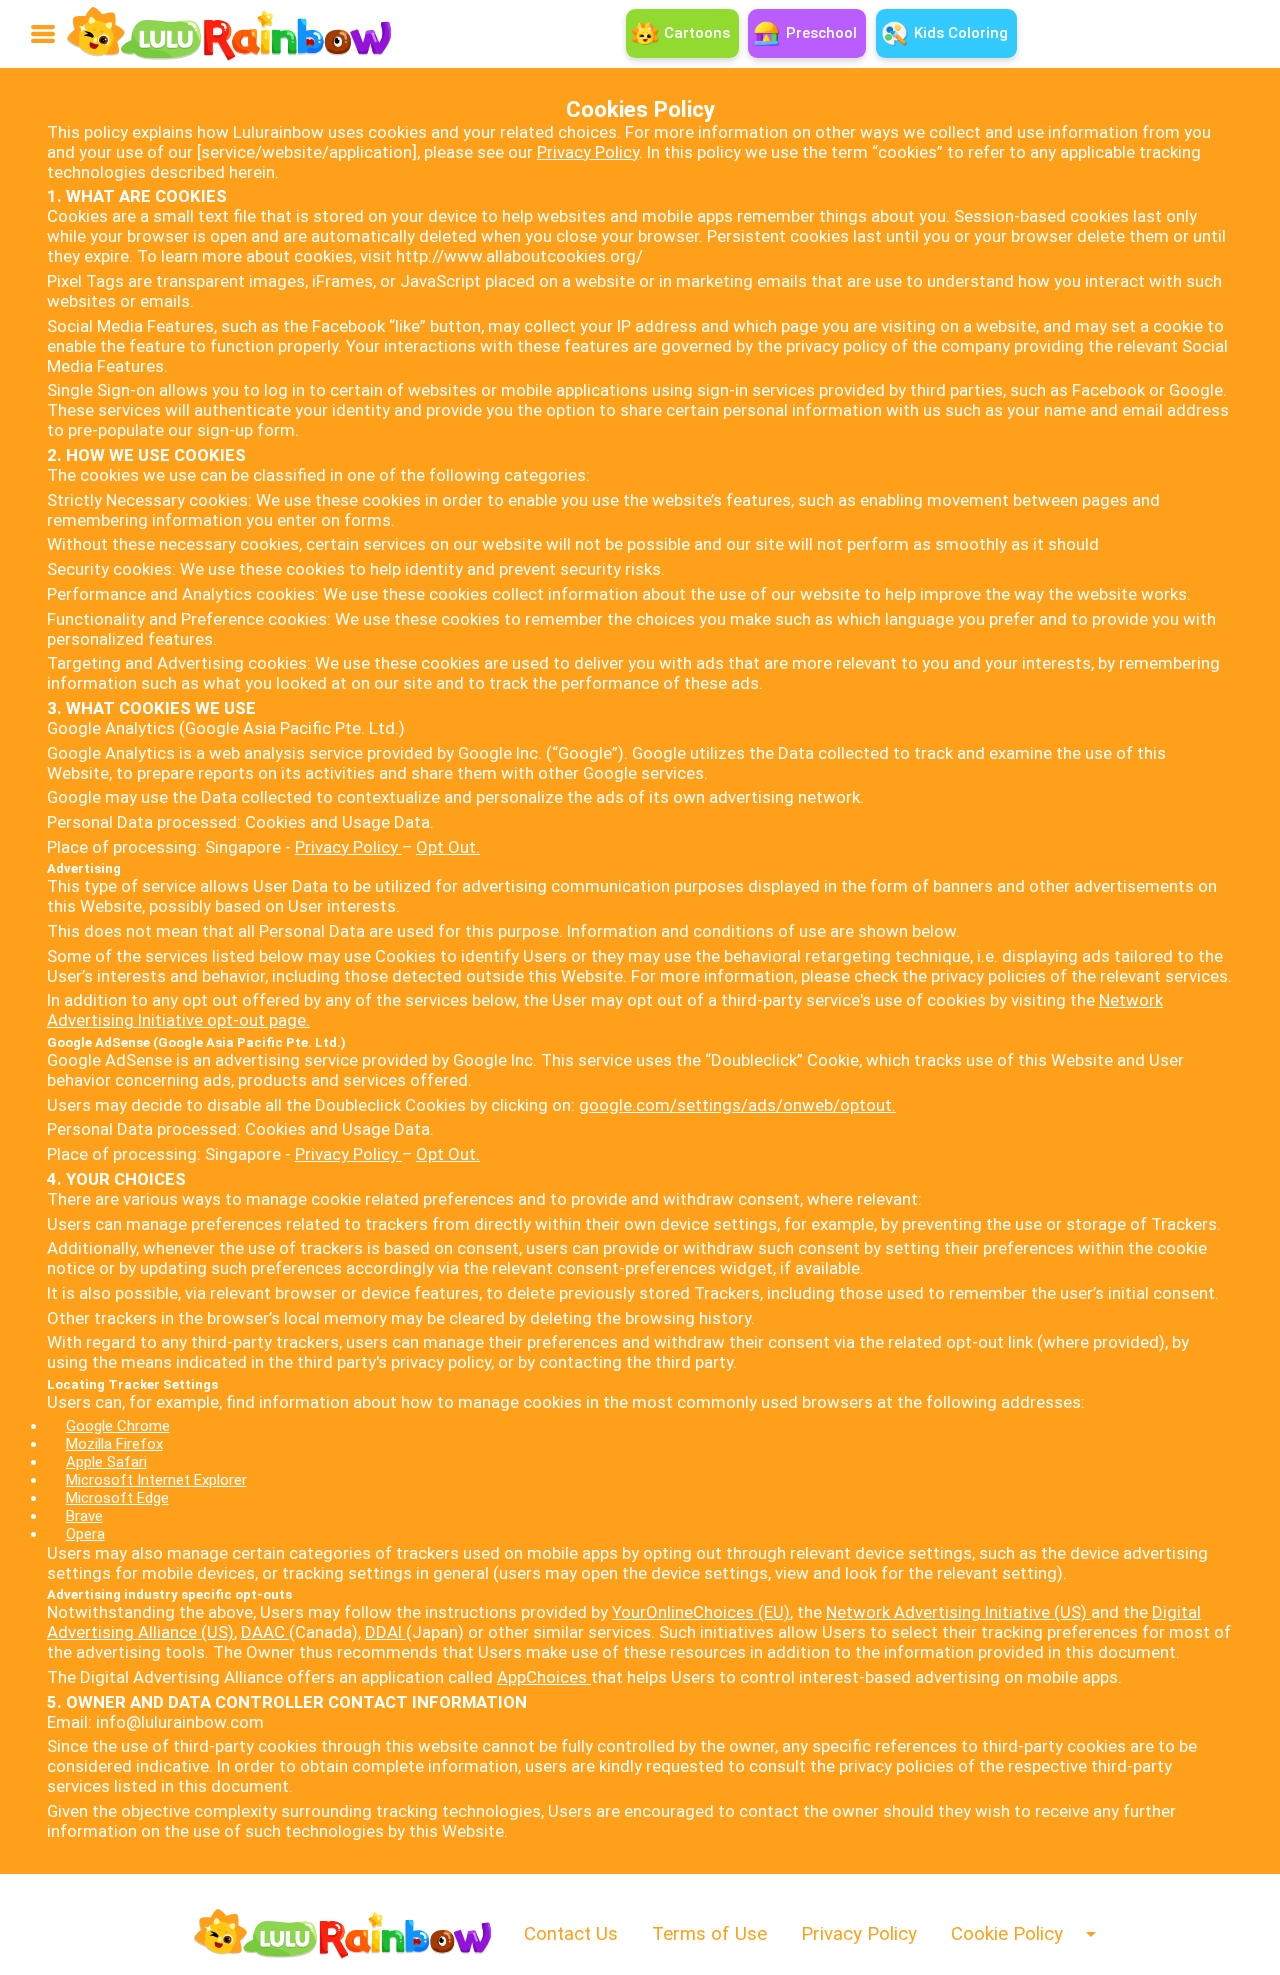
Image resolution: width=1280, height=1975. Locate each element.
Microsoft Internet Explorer (156, 1480)
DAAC (265, 1632)
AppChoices (544, 1677)
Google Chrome (118, 1426)
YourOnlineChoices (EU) (701, 1612)
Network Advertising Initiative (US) (958, 1612)
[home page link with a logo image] (229, 34)
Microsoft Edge (117, 1498)
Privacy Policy (588, 152)
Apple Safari (106, 1462)
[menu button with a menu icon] (43, 34)
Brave (84, 1516)
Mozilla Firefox (114, 1444)
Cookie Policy (1007, 1934)
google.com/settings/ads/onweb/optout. (737, 1105)
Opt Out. (448, 847)
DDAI (385, 1632)
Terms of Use (709, 1934)
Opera (85, 1534)
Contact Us (571, 1934)
